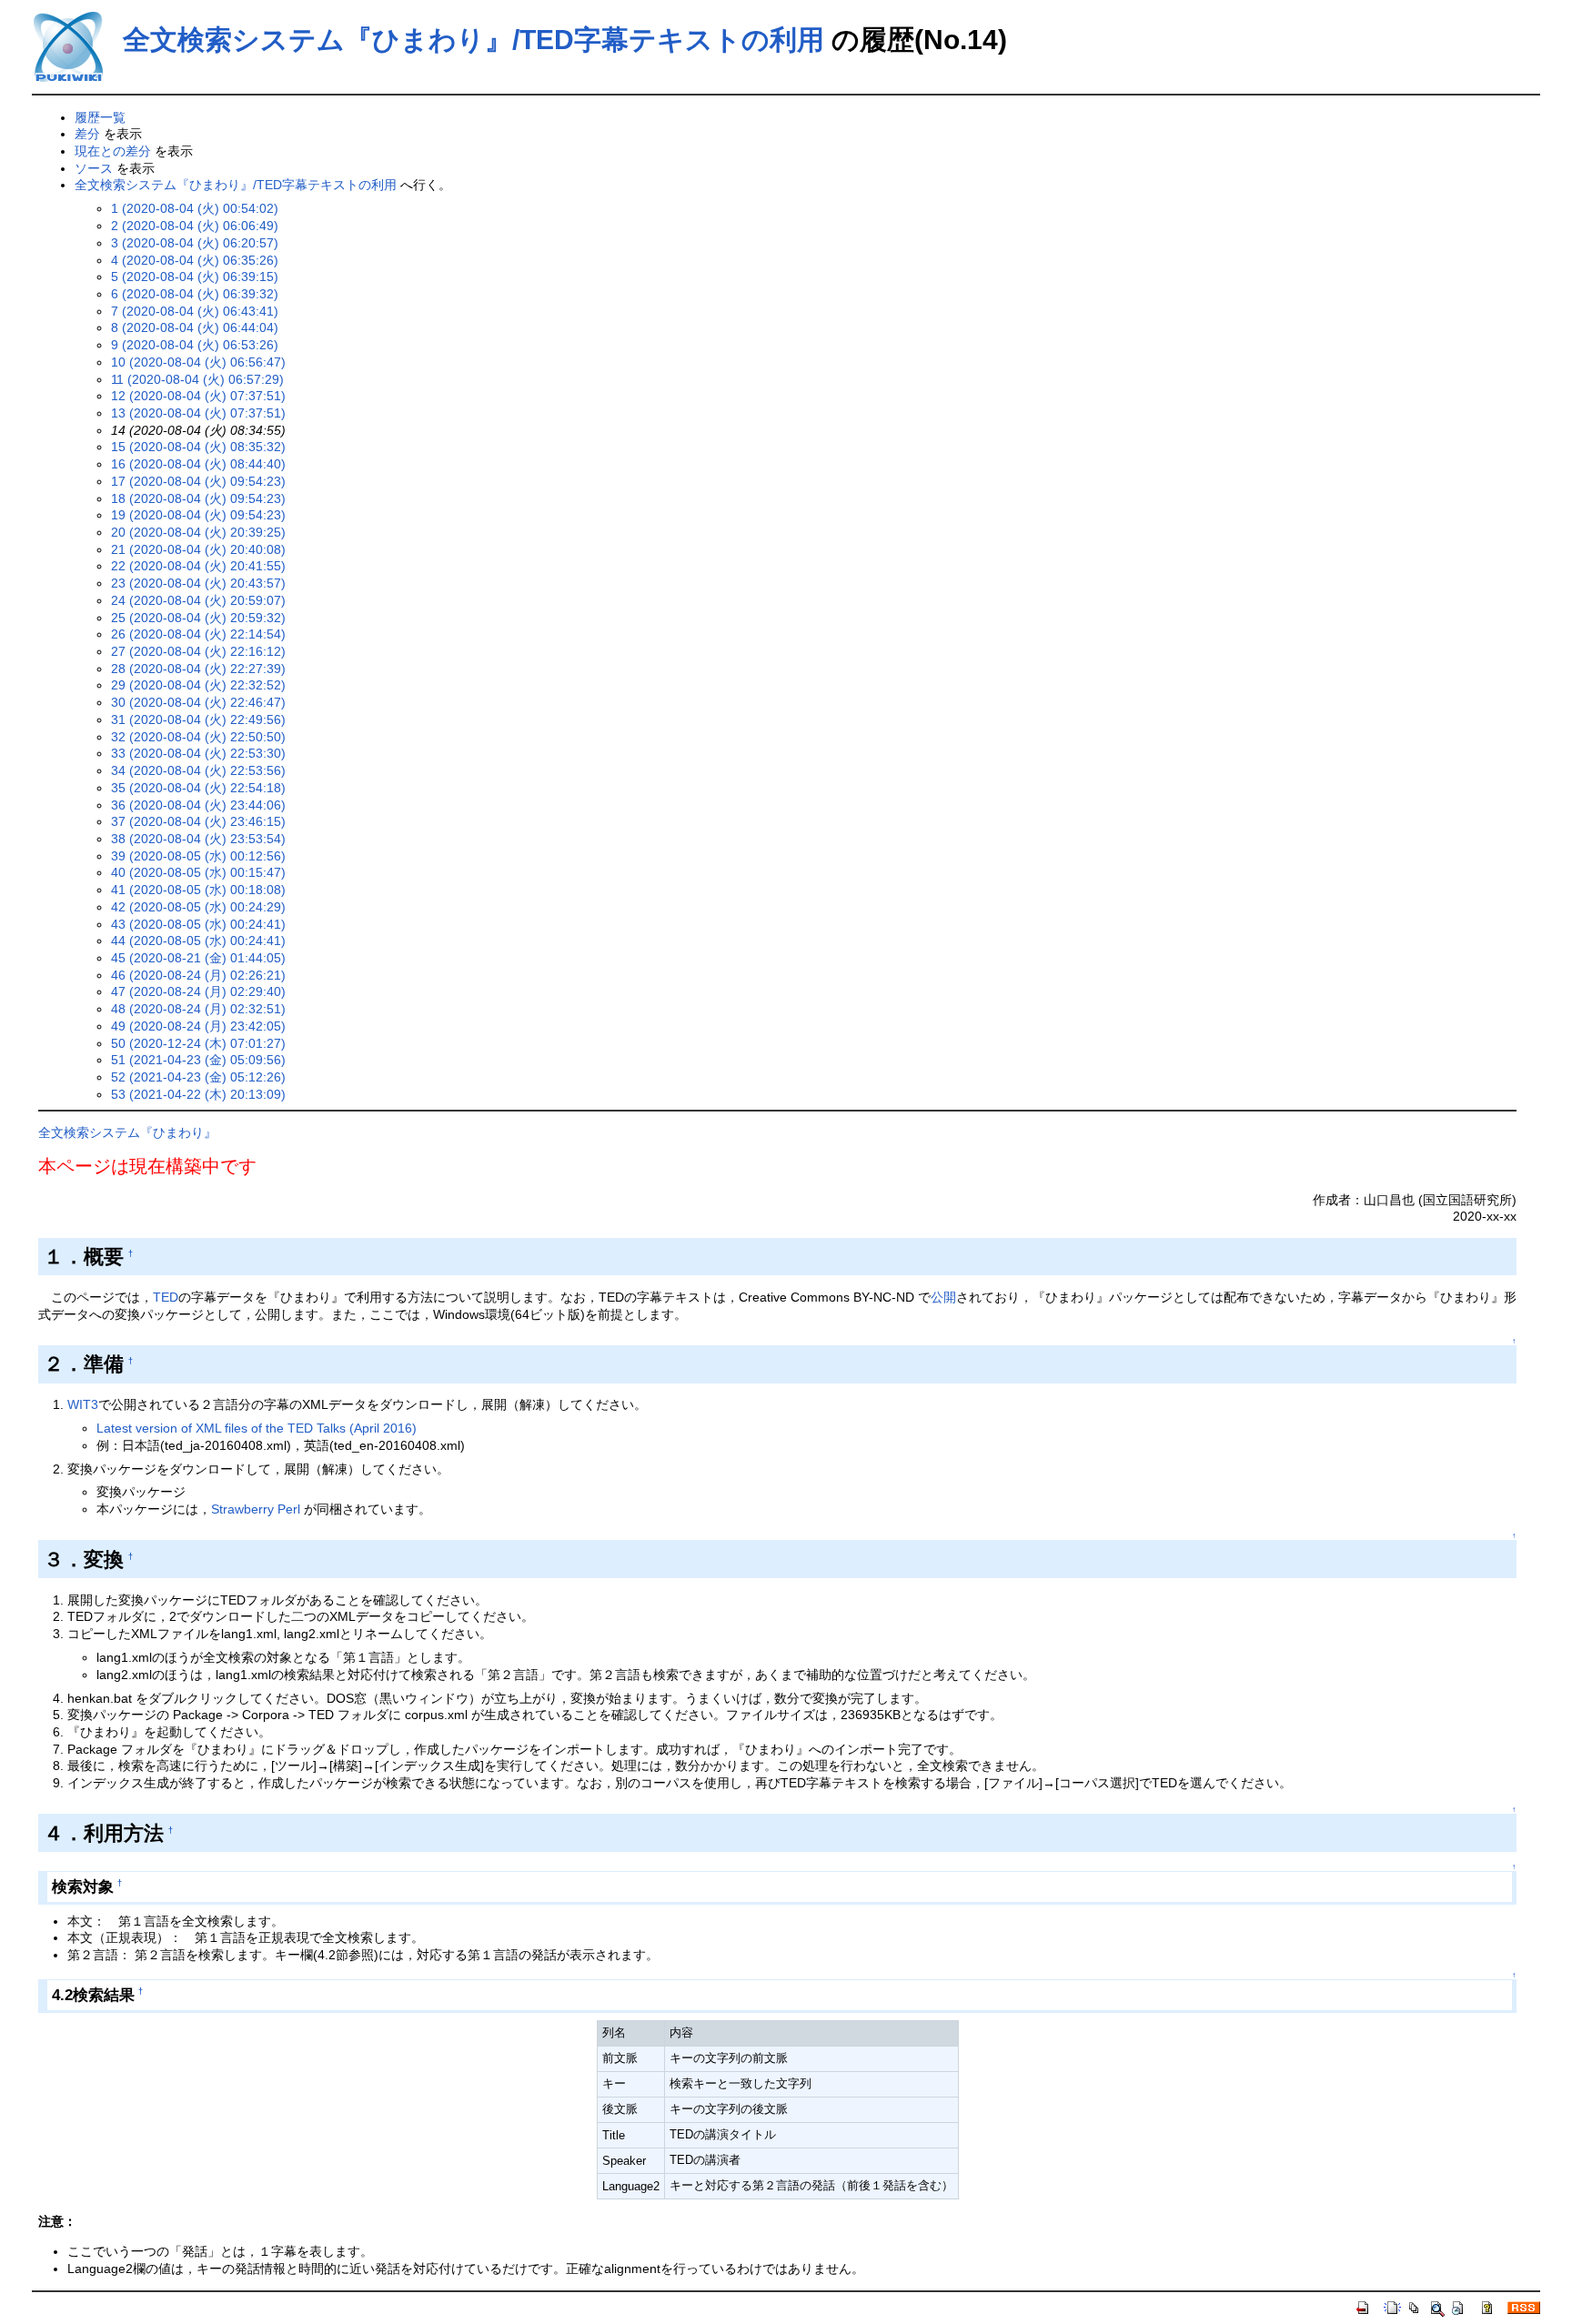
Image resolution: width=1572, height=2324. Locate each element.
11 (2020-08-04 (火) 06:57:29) (197, 379)
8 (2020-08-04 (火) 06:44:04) (195, 327)
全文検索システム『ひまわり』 (127, 1132)
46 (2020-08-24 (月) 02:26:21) (198, 975)
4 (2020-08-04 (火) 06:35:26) (195, 260)
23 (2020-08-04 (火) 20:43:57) (198, 583)
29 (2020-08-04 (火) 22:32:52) (198, 685)
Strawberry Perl (256, 1509)
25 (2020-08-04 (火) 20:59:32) (198, 618)
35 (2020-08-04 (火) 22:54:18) (198, 788)
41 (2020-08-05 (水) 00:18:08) (198, 890)
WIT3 (83, 1404)
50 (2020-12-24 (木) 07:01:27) (198, 1043)
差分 (87, 134)
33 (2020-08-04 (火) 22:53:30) (198, 753)
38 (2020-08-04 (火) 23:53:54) (198, 839)
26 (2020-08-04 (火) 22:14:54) (198, 634)
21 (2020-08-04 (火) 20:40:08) (198, 549)
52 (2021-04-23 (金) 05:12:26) (198, 1077)
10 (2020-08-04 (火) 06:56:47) (198, 362)
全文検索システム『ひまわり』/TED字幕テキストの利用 (474, 40)
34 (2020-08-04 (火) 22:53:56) (198, 770)
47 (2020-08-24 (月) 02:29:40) (198, 991)
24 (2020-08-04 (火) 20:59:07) (198, 600)
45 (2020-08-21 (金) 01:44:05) (198, 958)
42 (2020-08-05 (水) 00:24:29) (198, 907)
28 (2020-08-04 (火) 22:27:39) (198, 669)
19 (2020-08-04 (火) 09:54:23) (198, 515)
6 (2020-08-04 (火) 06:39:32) (195, 294)
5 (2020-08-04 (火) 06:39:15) (195, 277)
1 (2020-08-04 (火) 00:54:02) (195, 208)
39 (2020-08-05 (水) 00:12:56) (198, 856)
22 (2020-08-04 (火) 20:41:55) (198, 566)
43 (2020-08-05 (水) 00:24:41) (198, 924)
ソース (94, 168)
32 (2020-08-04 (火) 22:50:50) (198, 737)
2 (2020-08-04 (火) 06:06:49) (195, 226)
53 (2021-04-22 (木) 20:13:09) (198, 1094)
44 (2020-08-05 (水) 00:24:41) (198, 941)
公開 (943, 1297)
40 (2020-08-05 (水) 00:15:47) (198, 872)
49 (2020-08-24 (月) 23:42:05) (198, 1026)
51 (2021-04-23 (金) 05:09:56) (198, 1060)
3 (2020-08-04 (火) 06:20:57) (195, 243)
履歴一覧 (100, 117)
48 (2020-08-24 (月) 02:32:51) (198, 1009)
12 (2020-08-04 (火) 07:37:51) (198, 396)
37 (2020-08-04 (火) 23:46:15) (198, 821)
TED (166, 1297)
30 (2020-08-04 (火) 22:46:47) (198, 702)
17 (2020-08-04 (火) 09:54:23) (198, 481)
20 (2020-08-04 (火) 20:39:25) (198, 532)
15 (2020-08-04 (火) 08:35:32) (198, 447)
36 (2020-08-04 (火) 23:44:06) (198, 805)
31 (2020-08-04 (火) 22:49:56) (198, 719)
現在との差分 (113, 151)
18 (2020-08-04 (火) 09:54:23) (198, 498)
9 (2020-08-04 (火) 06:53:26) (195, 345)
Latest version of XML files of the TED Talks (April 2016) (257, 1428)
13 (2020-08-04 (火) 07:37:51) (198, 413)
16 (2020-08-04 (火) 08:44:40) (198, 464)
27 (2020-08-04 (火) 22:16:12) (198, 651)
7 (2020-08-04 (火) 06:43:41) (195, 311)
